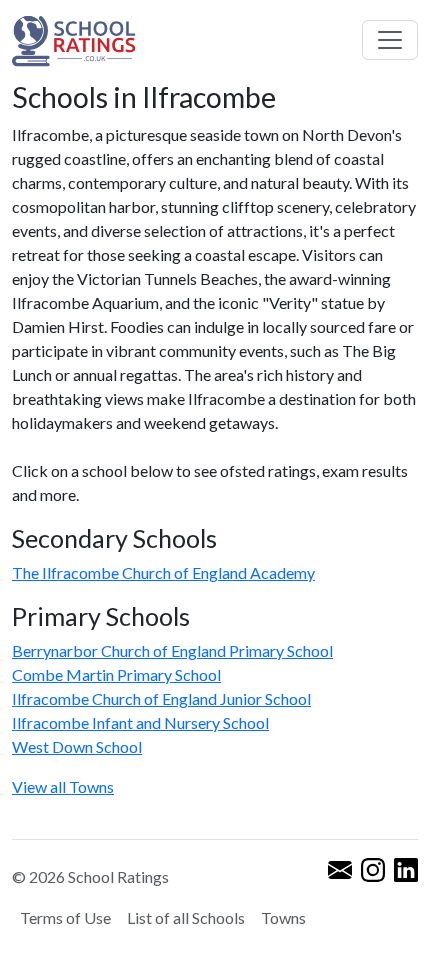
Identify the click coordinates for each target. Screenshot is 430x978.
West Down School (77, 746)
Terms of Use (65, 917)
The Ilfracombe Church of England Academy (163, 572)
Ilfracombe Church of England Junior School (161, 698)
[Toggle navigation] (390, 40)
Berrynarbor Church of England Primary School (172, 650)
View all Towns (63, 786)
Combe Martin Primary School (116, 674)
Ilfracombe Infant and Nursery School (140, 722)
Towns (283, 917)
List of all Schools (186, 917)
